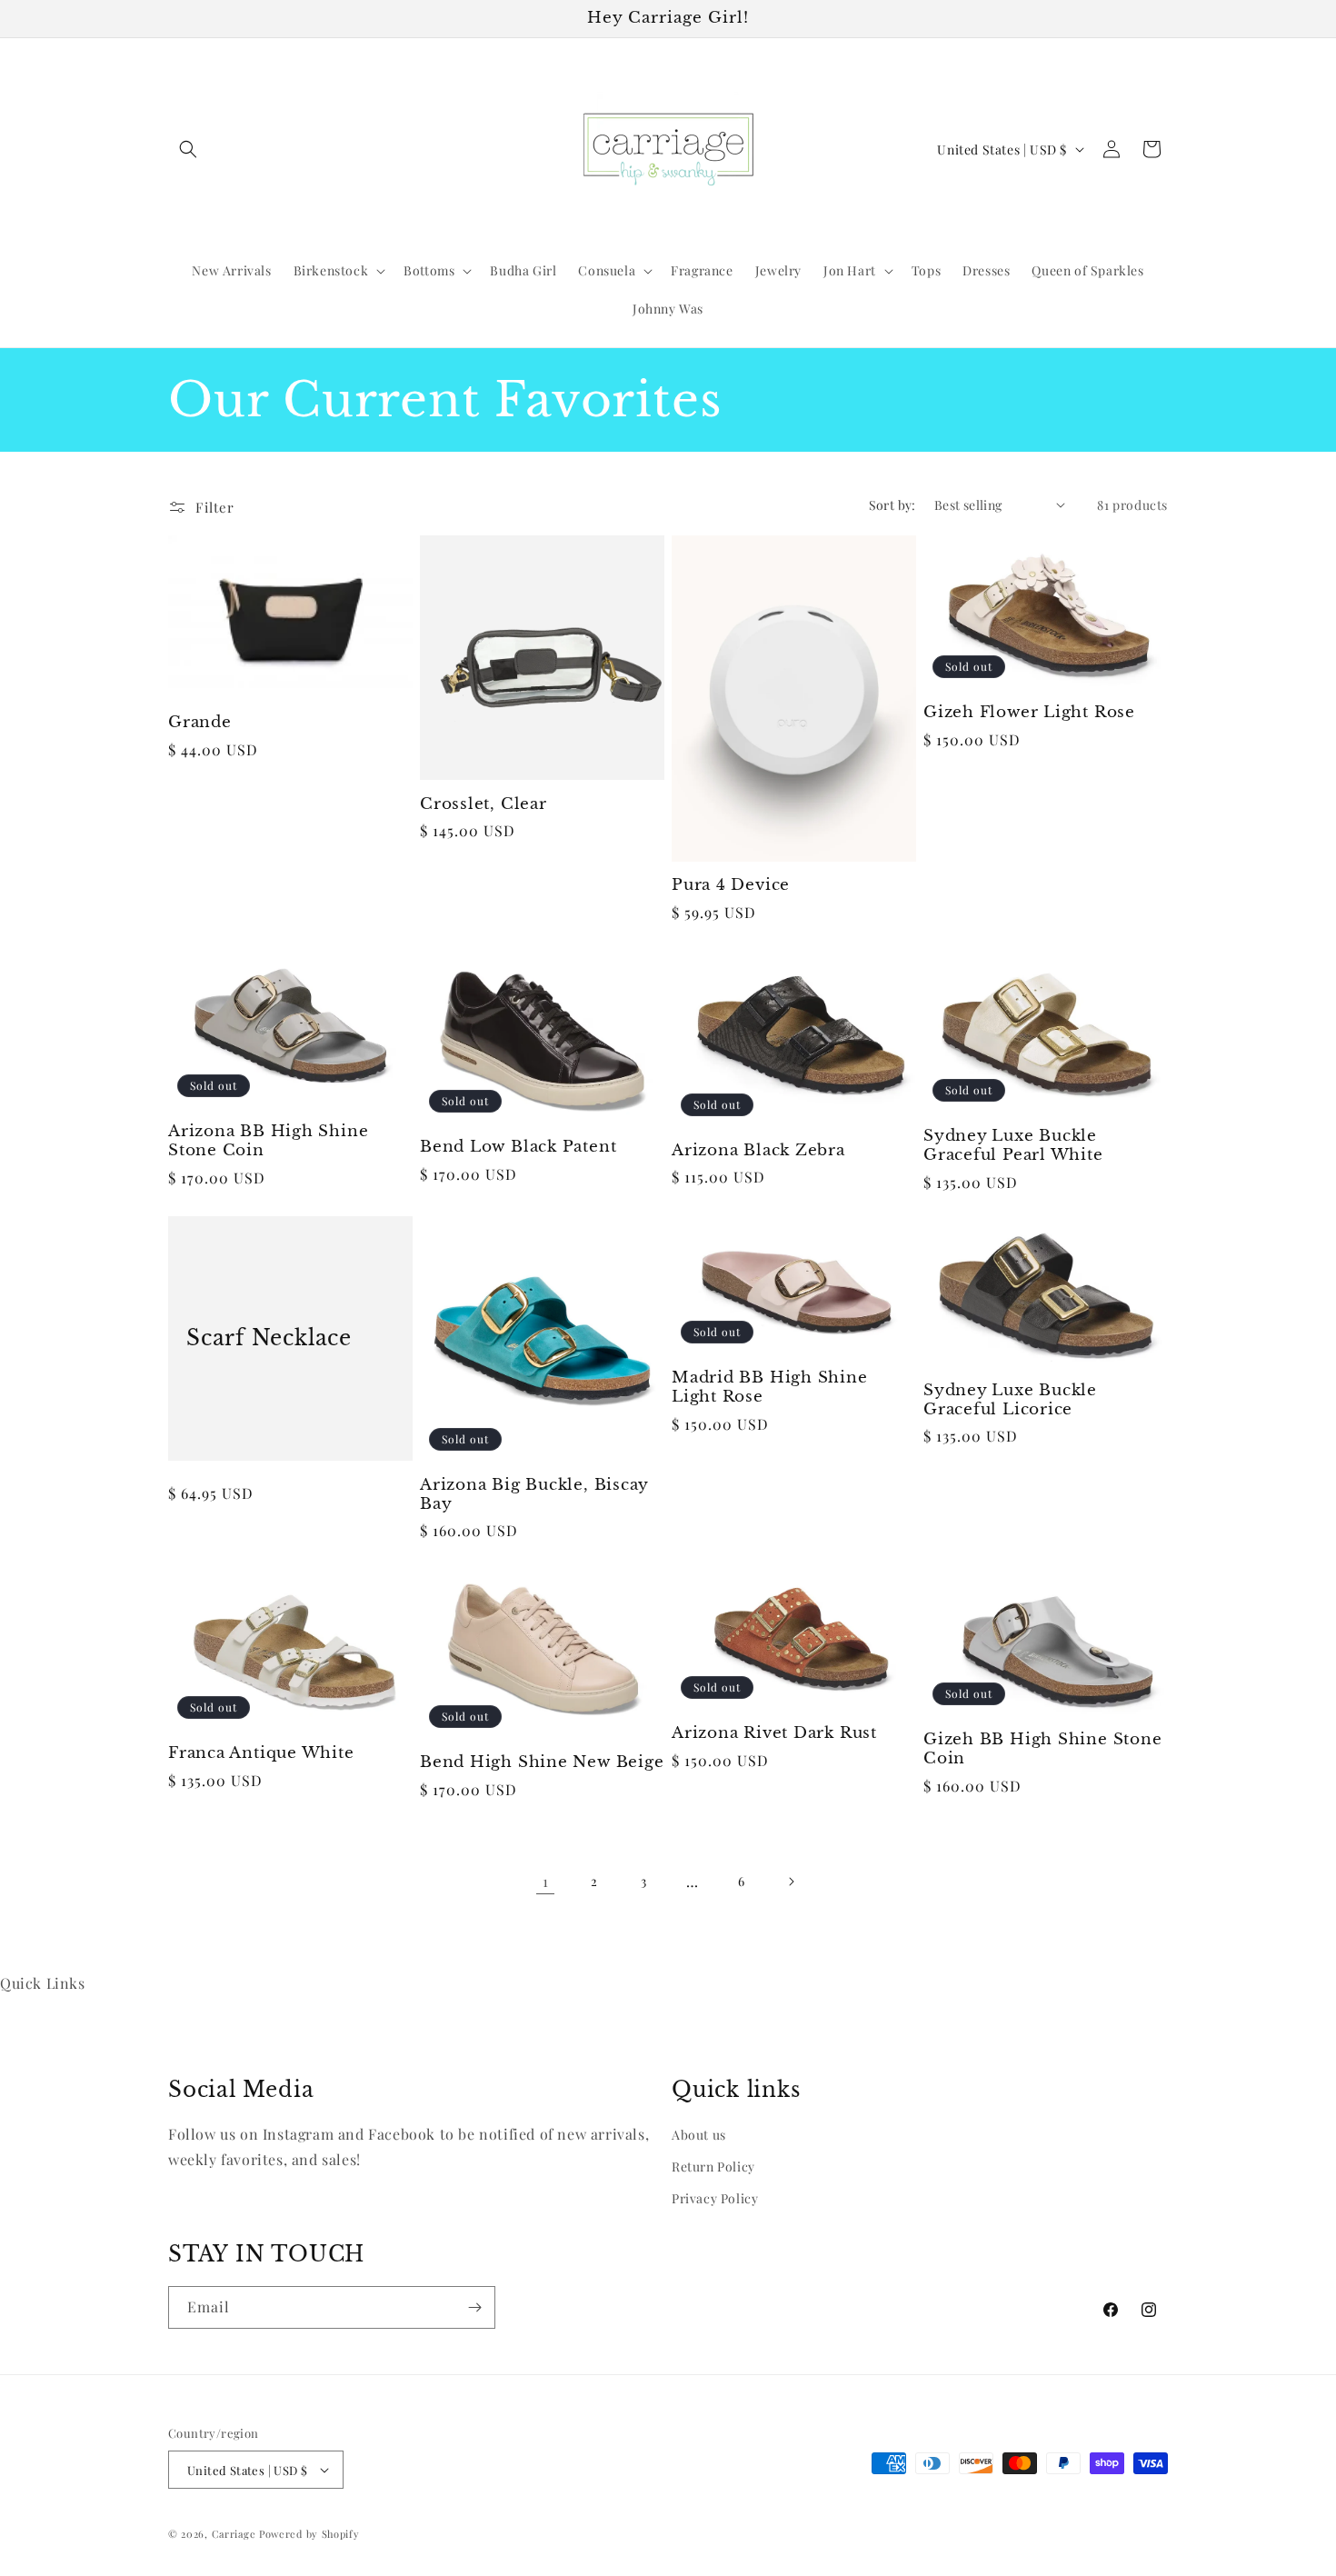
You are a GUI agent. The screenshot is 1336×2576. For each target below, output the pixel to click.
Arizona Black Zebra (758, 1151)
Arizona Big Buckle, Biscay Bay (534, 1495)
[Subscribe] (474, 2307)
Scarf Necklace (269, 1338)
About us (699, 2135)
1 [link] (546, 1881)
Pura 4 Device (731, 885)
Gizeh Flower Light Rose (1029, 713)
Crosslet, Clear (484, 804)
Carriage (234, 2534)
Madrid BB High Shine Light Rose (770, 1388)
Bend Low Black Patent (518, 1147)
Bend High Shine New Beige (542, 1762)
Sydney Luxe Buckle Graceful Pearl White (1013, 1146)
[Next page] (791, 1882)
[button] (188, 149)
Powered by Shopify (309, 2534)
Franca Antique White (261, 1753)
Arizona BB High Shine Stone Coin (268, 1141)
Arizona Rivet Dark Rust (774, 1733)
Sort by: (892, 505)
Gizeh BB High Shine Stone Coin (1043, 1749)
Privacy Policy (715, 2198)
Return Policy (713, 2167)
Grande (200, 723)
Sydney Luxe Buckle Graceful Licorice (1010, 1400)
